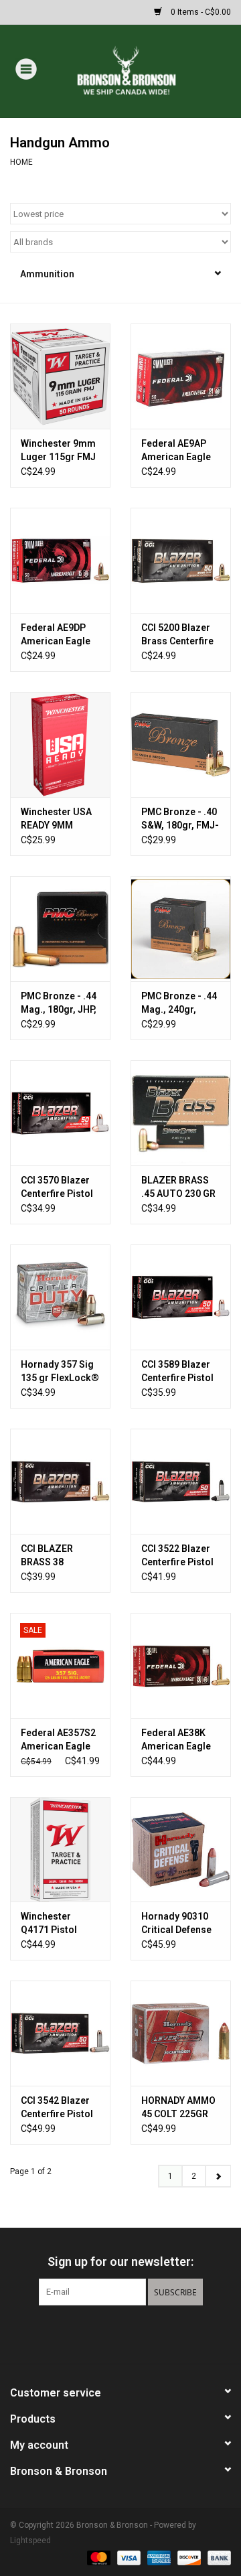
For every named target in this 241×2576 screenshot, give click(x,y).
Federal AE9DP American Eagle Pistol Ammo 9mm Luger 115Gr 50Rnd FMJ (60, 635)
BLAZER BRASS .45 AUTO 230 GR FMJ (178, 1188)
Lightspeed (30, 2541)
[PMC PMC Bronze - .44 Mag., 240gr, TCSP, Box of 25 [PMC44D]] (181, 929)
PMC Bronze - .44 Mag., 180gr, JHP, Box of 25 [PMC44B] (59, 1003)
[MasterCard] (97, 2557)
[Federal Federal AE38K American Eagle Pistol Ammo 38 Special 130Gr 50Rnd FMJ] (181, 1665)
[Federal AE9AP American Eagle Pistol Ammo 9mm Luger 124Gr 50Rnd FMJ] (181, 376)
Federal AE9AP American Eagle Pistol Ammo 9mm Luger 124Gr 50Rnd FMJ (180, 451)
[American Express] (158, 2557)
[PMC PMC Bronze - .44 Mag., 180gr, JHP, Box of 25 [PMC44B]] (60, 929)
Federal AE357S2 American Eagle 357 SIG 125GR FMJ (58, 1740)
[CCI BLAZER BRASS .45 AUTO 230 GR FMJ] (181, 1113)
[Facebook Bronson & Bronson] (97, 2333)
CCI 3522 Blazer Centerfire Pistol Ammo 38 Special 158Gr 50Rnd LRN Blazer (180, 1556)
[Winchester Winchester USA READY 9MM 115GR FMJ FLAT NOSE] (60, 744)
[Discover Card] (188, 2557)
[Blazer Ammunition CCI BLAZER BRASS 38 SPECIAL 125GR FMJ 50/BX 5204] (60, 1481)
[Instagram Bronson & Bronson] (144, 2333)
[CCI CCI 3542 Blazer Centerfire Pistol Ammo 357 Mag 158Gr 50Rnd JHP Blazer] (60, 2033)
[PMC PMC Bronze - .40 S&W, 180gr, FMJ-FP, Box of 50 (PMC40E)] (181, 744)
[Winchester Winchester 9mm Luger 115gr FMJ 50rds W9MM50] (60, 376)
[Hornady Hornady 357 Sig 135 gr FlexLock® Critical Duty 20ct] (60, 1297)
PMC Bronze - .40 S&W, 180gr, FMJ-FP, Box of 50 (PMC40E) (180, 819)
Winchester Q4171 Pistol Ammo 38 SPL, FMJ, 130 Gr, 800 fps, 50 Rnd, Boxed (57, 1924)
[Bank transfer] (217, 2557)
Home (21, 162)
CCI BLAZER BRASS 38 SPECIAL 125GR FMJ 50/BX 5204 (56, 1556)
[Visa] (128, 2557)
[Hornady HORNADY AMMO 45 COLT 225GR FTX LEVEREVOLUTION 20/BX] (181, 2033)
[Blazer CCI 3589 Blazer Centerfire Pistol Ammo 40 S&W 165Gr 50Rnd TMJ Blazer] (181, 1297)
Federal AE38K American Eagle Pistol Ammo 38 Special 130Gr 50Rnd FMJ (176, 1740)
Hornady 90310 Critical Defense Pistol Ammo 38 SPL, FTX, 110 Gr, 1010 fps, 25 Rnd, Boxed (179, 1924)
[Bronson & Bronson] (146, 70)
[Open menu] (26, 68)
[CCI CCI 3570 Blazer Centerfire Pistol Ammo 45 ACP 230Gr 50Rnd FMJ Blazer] (60, 1113)
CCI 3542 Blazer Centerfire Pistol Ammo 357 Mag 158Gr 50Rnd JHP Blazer (59, 2108)
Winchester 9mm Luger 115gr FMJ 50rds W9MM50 (58, 451)
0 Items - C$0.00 (200, 12)
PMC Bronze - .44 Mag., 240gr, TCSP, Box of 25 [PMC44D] (179, 1003)
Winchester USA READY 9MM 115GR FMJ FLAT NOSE (58, 819)
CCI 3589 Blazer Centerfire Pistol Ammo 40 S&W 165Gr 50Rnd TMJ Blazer (181, 1372)
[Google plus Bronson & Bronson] (120, 2333)
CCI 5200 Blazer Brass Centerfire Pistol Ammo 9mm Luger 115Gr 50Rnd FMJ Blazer (180, 635)
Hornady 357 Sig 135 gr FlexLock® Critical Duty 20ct (60, 1372)
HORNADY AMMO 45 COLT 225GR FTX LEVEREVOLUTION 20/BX (181, 2108)
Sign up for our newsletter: (120, 2262)
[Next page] (218, 2176)
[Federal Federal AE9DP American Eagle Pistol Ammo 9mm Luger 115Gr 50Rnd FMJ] (60, 560)
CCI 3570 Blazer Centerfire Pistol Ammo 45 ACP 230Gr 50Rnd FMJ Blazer (60, 1188)
